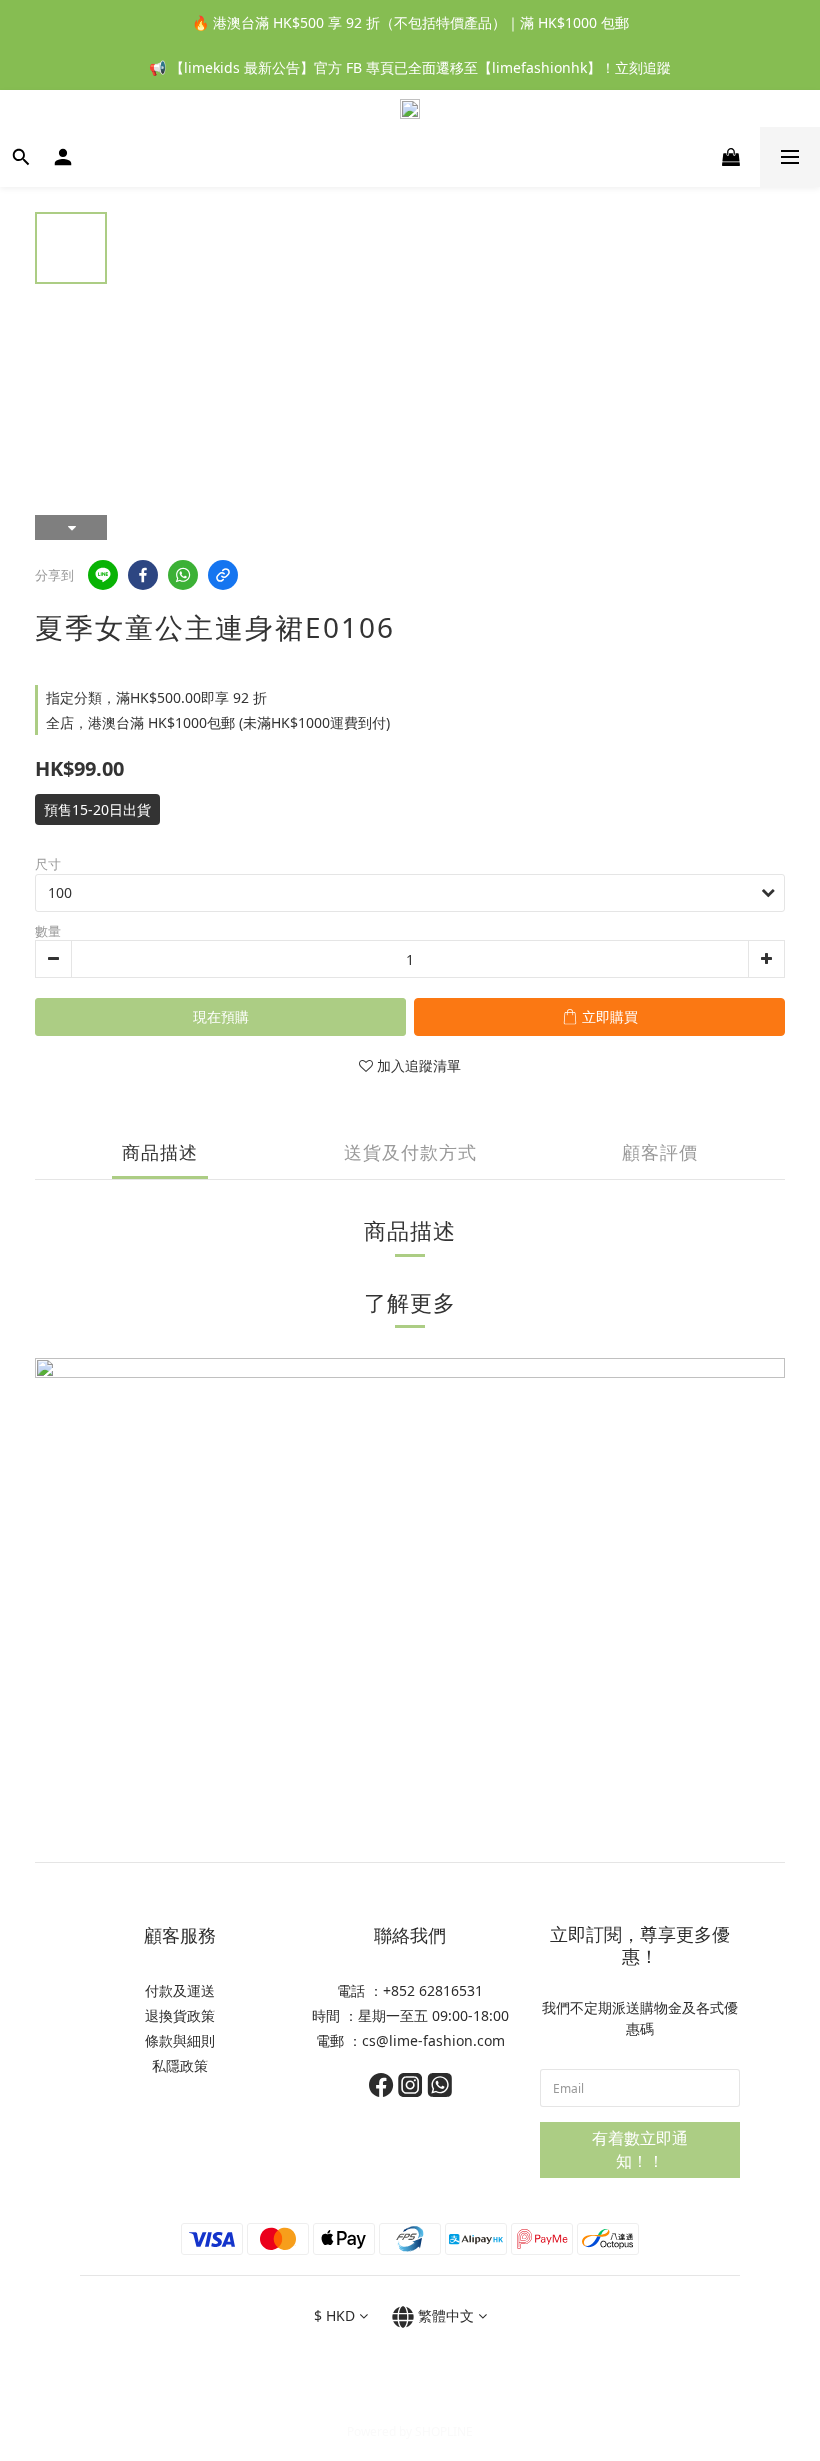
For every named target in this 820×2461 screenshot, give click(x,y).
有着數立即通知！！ (640, 2149)
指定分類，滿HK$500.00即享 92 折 (156, 697)
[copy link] (223, 575)
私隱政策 (180, 2065)
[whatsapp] (183, 575)
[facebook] (143, 575)
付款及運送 (180, 1990)
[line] (103, 575)
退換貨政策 (180, 2015)
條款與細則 (180, 2040)
